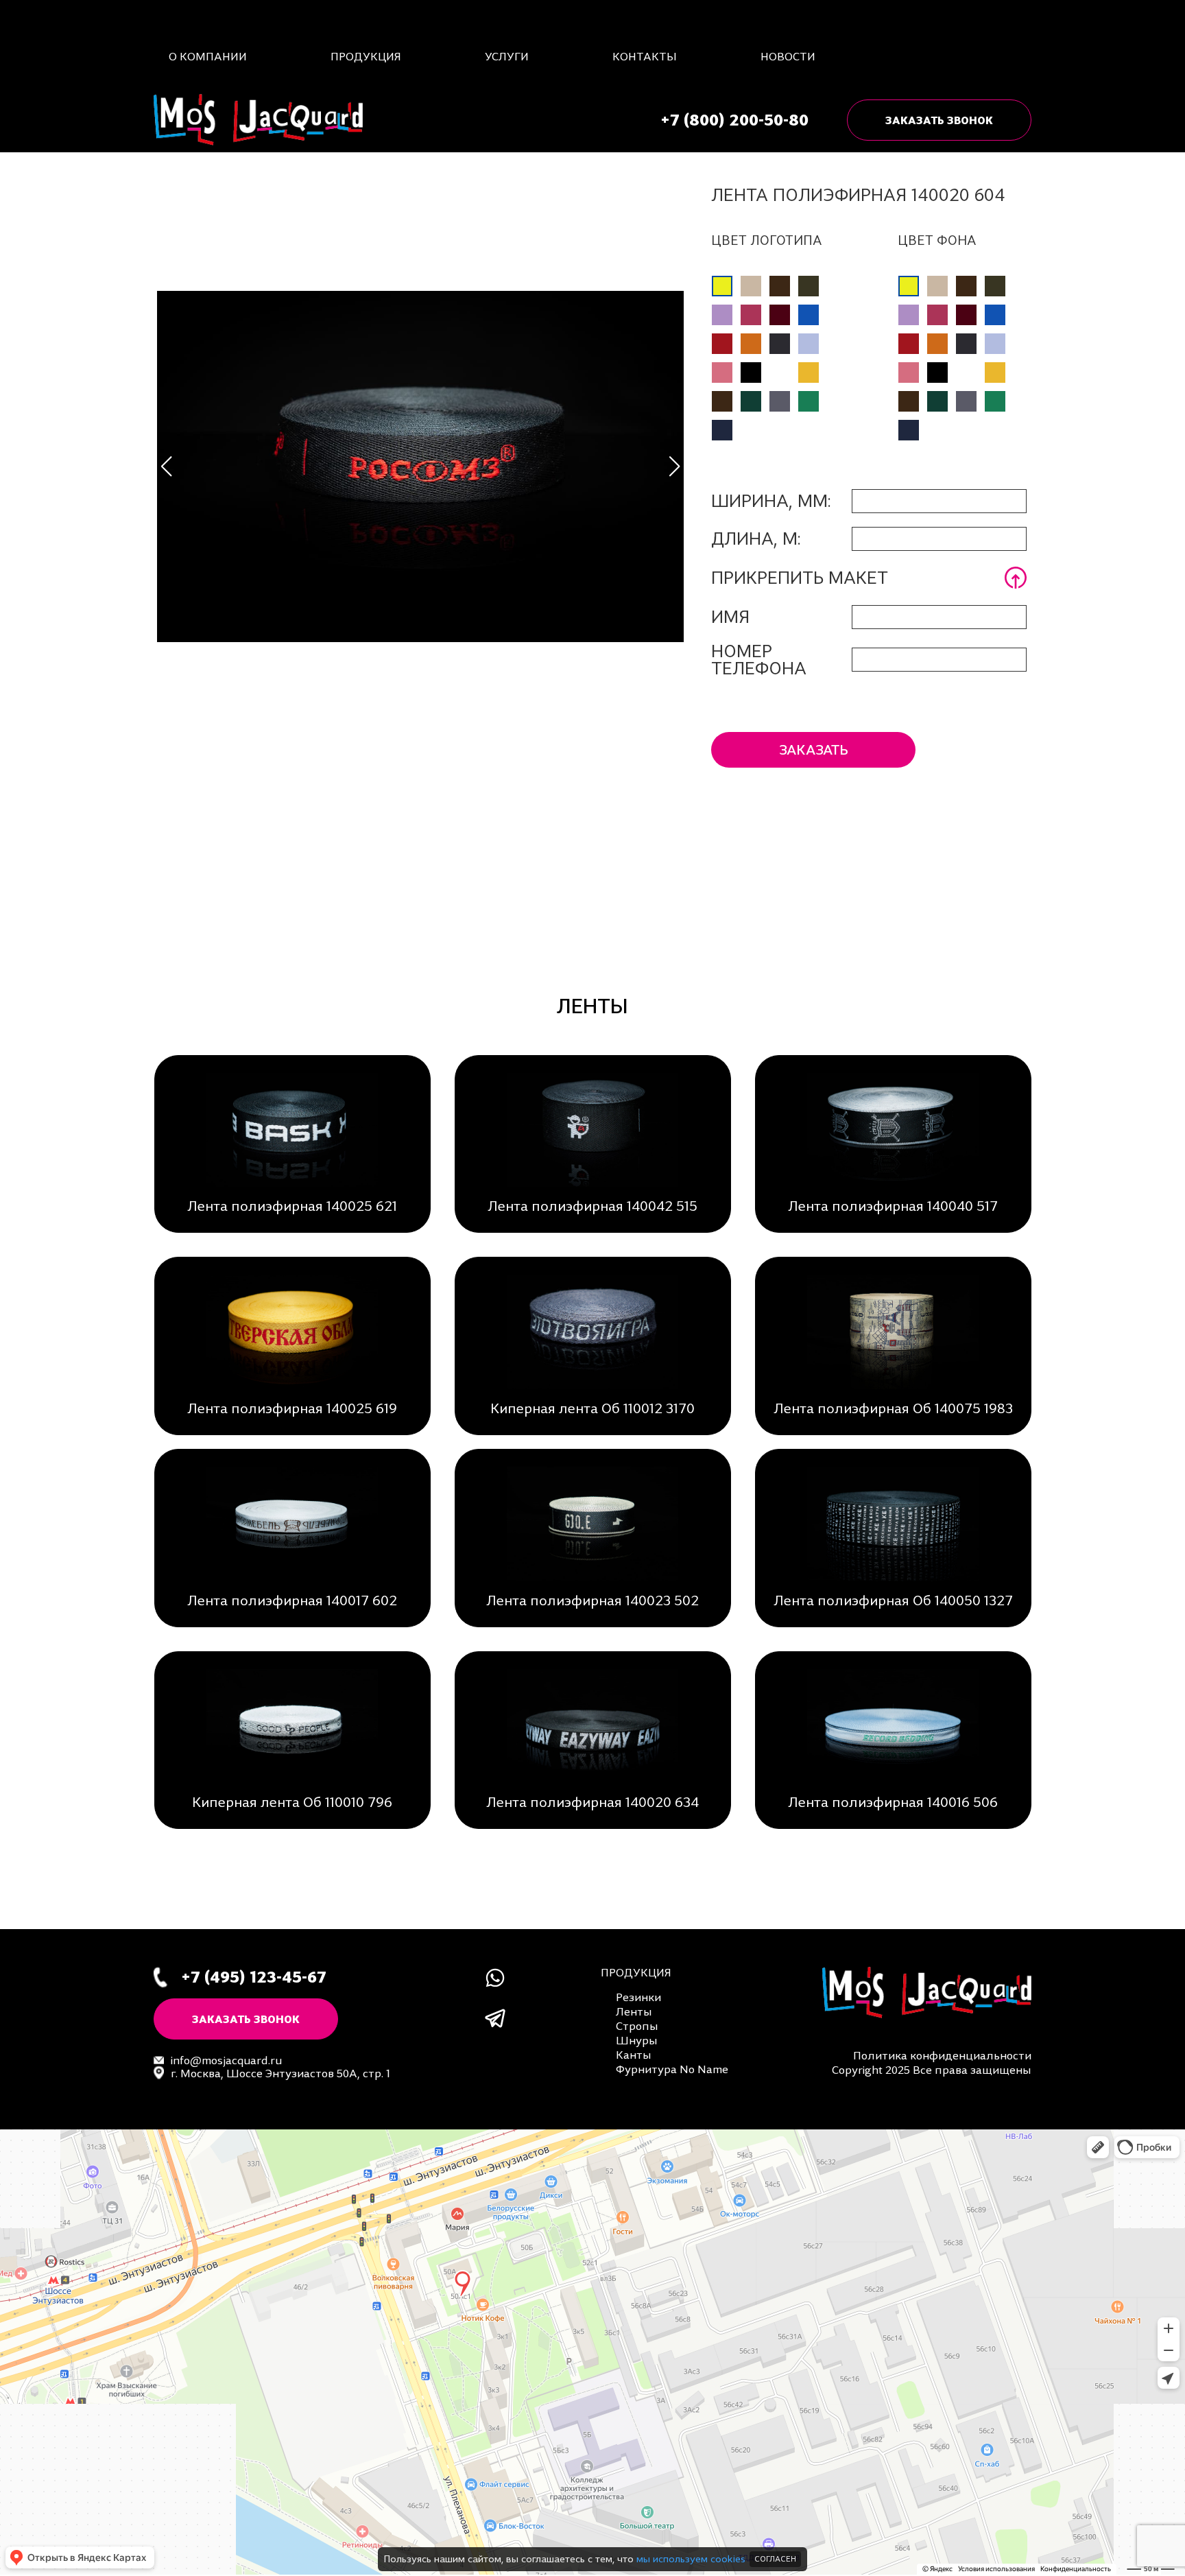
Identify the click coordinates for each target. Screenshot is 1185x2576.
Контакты (645, 56)
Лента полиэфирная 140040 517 (893, 1206)
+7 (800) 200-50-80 (734, 120)
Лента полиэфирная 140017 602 (292, 1600)
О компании (208, 56)
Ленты (634, 2011)
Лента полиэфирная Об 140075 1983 (893, 1408)
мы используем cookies (691, 2559)
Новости (788, 56)
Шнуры (637, 2040)
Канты (634, 2055)
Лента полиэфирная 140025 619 (292, 1408)
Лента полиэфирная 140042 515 (592, 1206)
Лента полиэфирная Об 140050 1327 (893, 1600)
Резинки (638, 1997)
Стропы (637, 2026)
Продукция (366, 56)
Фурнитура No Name (672, 2069)
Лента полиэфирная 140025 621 (292, 1206)
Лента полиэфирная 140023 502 (592, 1600)
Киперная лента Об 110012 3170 (592, 1408)
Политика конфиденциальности (942, 2055)
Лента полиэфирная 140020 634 (592, 1802)
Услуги (507, 56)
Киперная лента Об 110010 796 (292, 1802)
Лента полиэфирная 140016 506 (893, 1802)
